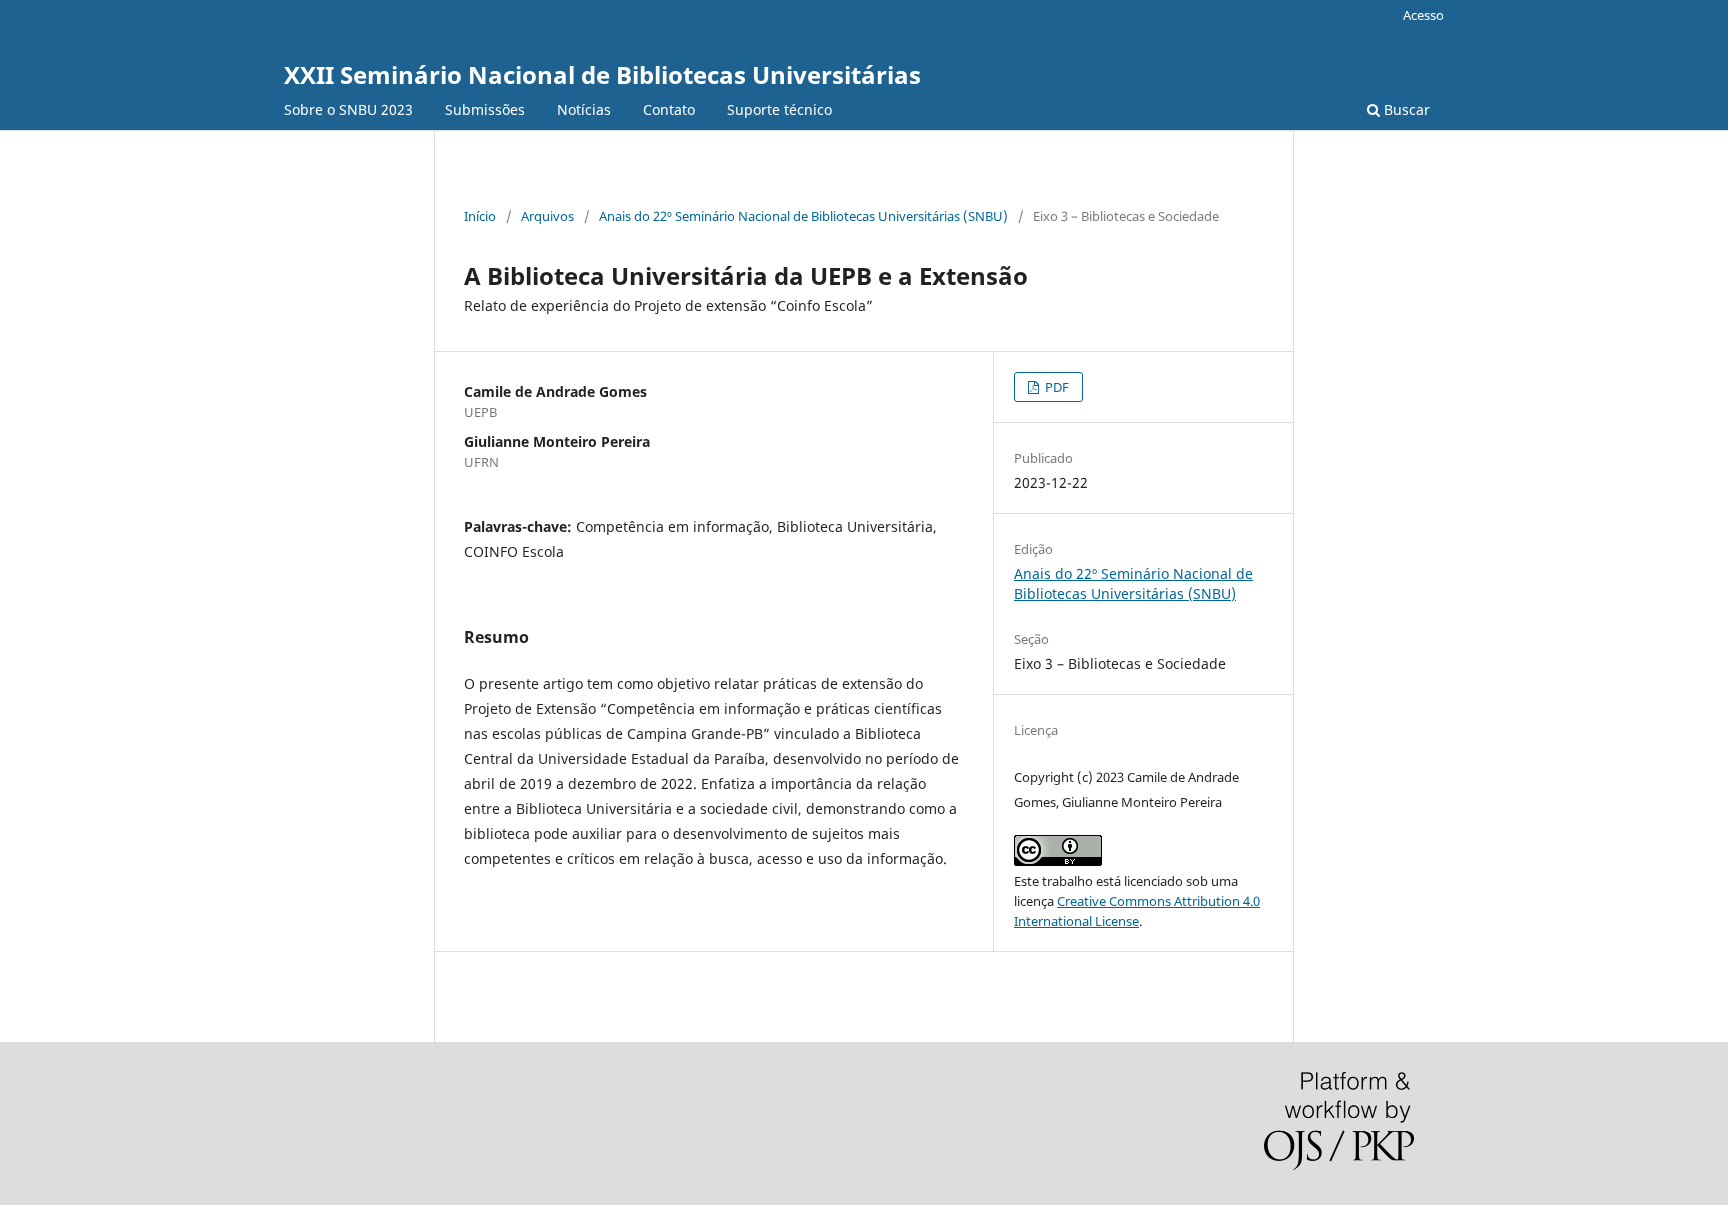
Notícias (584, 109)
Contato (669, 109)
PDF (1055, 387)
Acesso (1423, 15)
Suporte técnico (779, 109)
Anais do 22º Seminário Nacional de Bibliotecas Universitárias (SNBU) (803, 216)
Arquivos (547, 216)
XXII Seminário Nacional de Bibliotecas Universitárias (602, 74)
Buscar (1405, 109)
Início (480, 216)
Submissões (485, 109)
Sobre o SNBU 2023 (348, 109)
